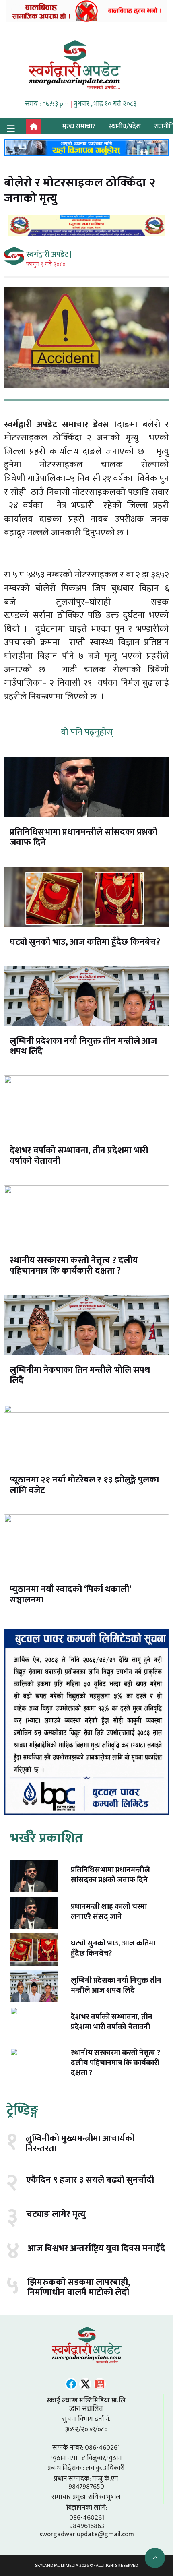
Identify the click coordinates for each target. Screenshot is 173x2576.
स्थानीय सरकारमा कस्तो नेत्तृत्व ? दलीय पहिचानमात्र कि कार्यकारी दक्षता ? (74, 1266)
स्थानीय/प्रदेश (125, 126)
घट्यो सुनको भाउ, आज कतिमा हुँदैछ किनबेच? (85, 942)
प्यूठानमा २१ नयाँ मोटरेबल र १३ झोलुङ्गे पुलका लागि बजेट (84, 1485)
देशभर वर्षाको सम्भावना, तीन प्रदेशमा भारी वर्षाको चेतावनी (79, 1156)
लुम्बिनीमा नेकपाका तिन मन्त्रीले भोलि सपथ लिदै (80, 1375)
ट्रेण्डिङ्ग (22, 2110)
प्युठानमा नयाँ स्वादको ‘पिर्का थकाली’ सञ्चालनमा (70, 1595)
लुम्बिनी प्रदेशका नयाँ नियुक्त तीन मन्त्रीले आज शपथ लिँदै (83, 1046)
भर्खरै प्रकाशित (46, 1838)
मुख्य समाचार (79, 126)
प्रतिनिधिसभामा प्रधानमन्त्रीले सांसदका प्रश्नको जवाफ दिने (83, 837)
